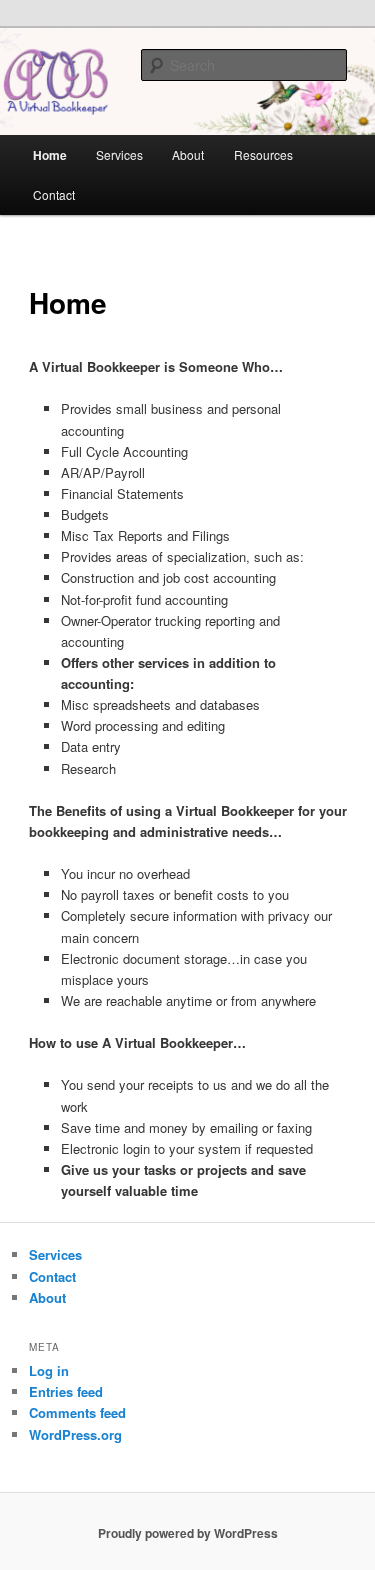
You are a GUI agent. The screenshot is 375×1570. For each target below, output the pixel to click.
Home (50, 155)
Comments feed (77, 1412)
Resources (263, 154)
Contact (54, 194)
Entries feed (66, 1391)
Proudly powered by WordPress (188, 1533)
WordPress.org (75, 1434)
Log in (49, 1370)
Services (119, 154)
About (188, 154)
